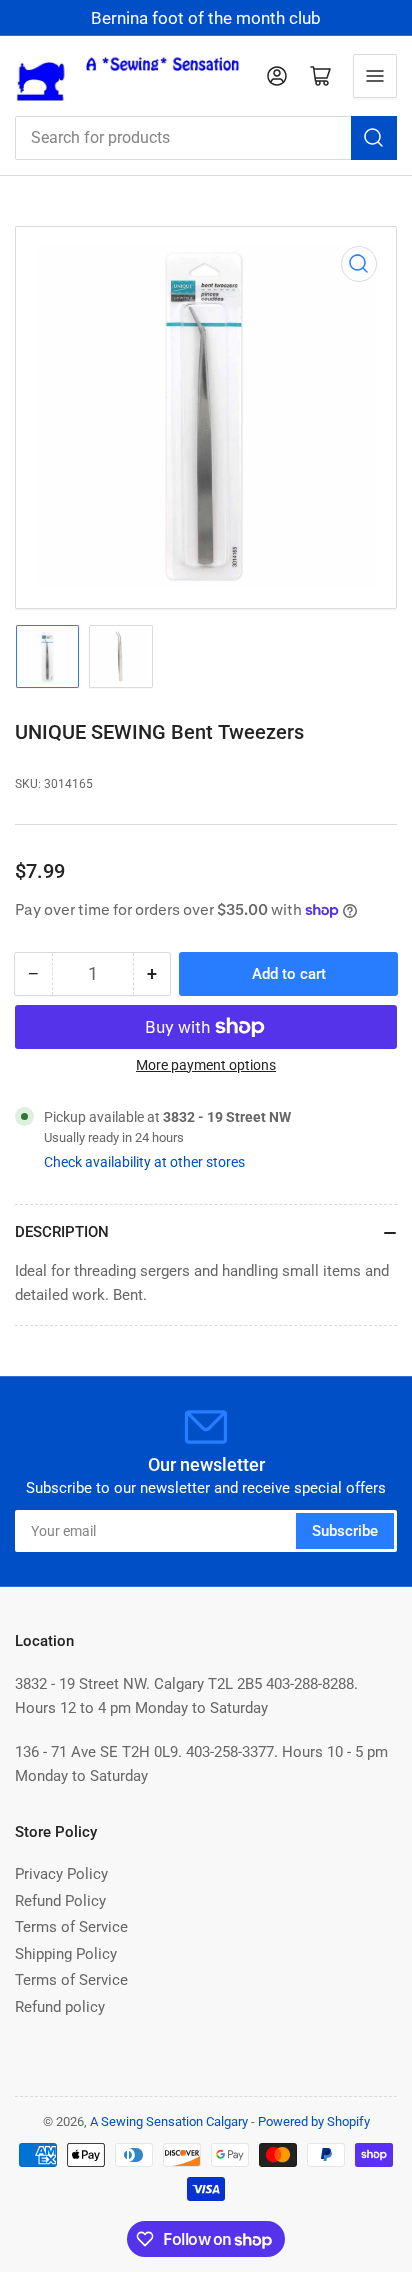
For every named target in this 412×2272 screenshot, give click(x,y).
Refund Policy (60, 1901)
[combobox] (206, 138)
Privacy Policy (61, 1874)
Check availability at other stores (144, 1162)
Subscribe (345, 1531)
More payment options (206, 1065)
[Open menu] (375, 76)
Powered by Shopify (314, 2121)
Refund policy (60, 2007)
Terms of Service (71, 1927)
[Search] (374, 138)
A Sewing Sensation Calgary (169, 2121)
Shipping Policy (66, 1954)
